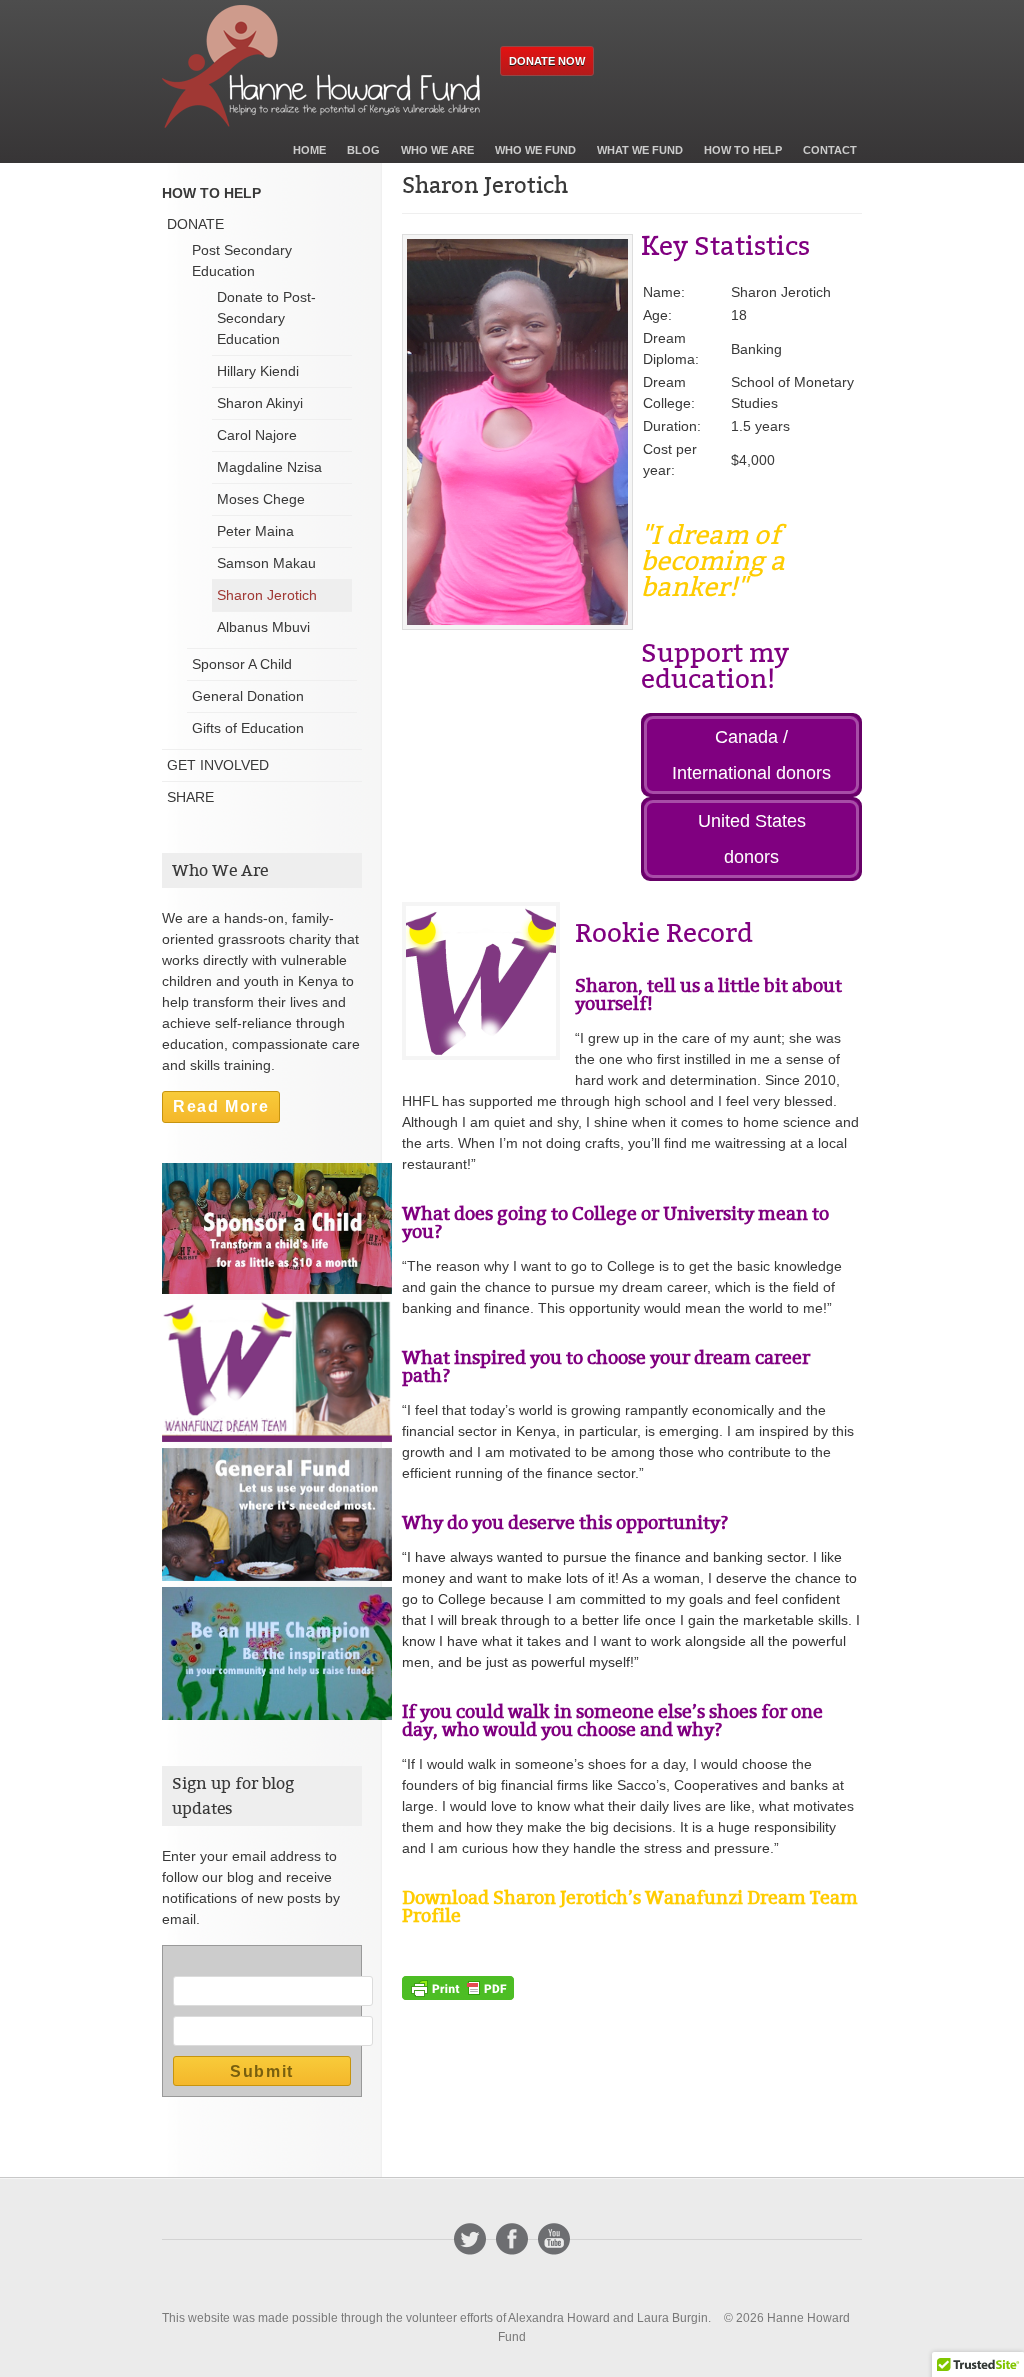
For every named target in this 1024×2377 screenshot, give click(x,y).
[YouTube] (554, 2239)
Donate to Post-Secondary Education (266, 318)
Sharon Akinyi (260, 403)
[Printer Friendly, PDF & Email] (458, 1987)
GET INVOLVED (218, 765)
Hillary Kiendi (258, 371)
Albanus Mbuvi (263, 627)
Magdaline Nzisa (269, 467)
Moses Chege (261, 499)
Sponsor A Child (242, 664)
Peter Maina (255, 531)
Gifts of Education (248, 728)
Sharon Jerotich (267, 595)
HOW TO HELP (211, 193)
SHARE (190, 797)
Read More (221, 1106)
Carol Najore (257, 435)
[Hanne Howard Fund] (321, 66)
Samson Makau (266, 563)
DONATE (195, 224)
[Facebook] (512, 2239)
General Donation (248, 696)
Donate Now (547, 61)
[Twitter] (470, 2239)
